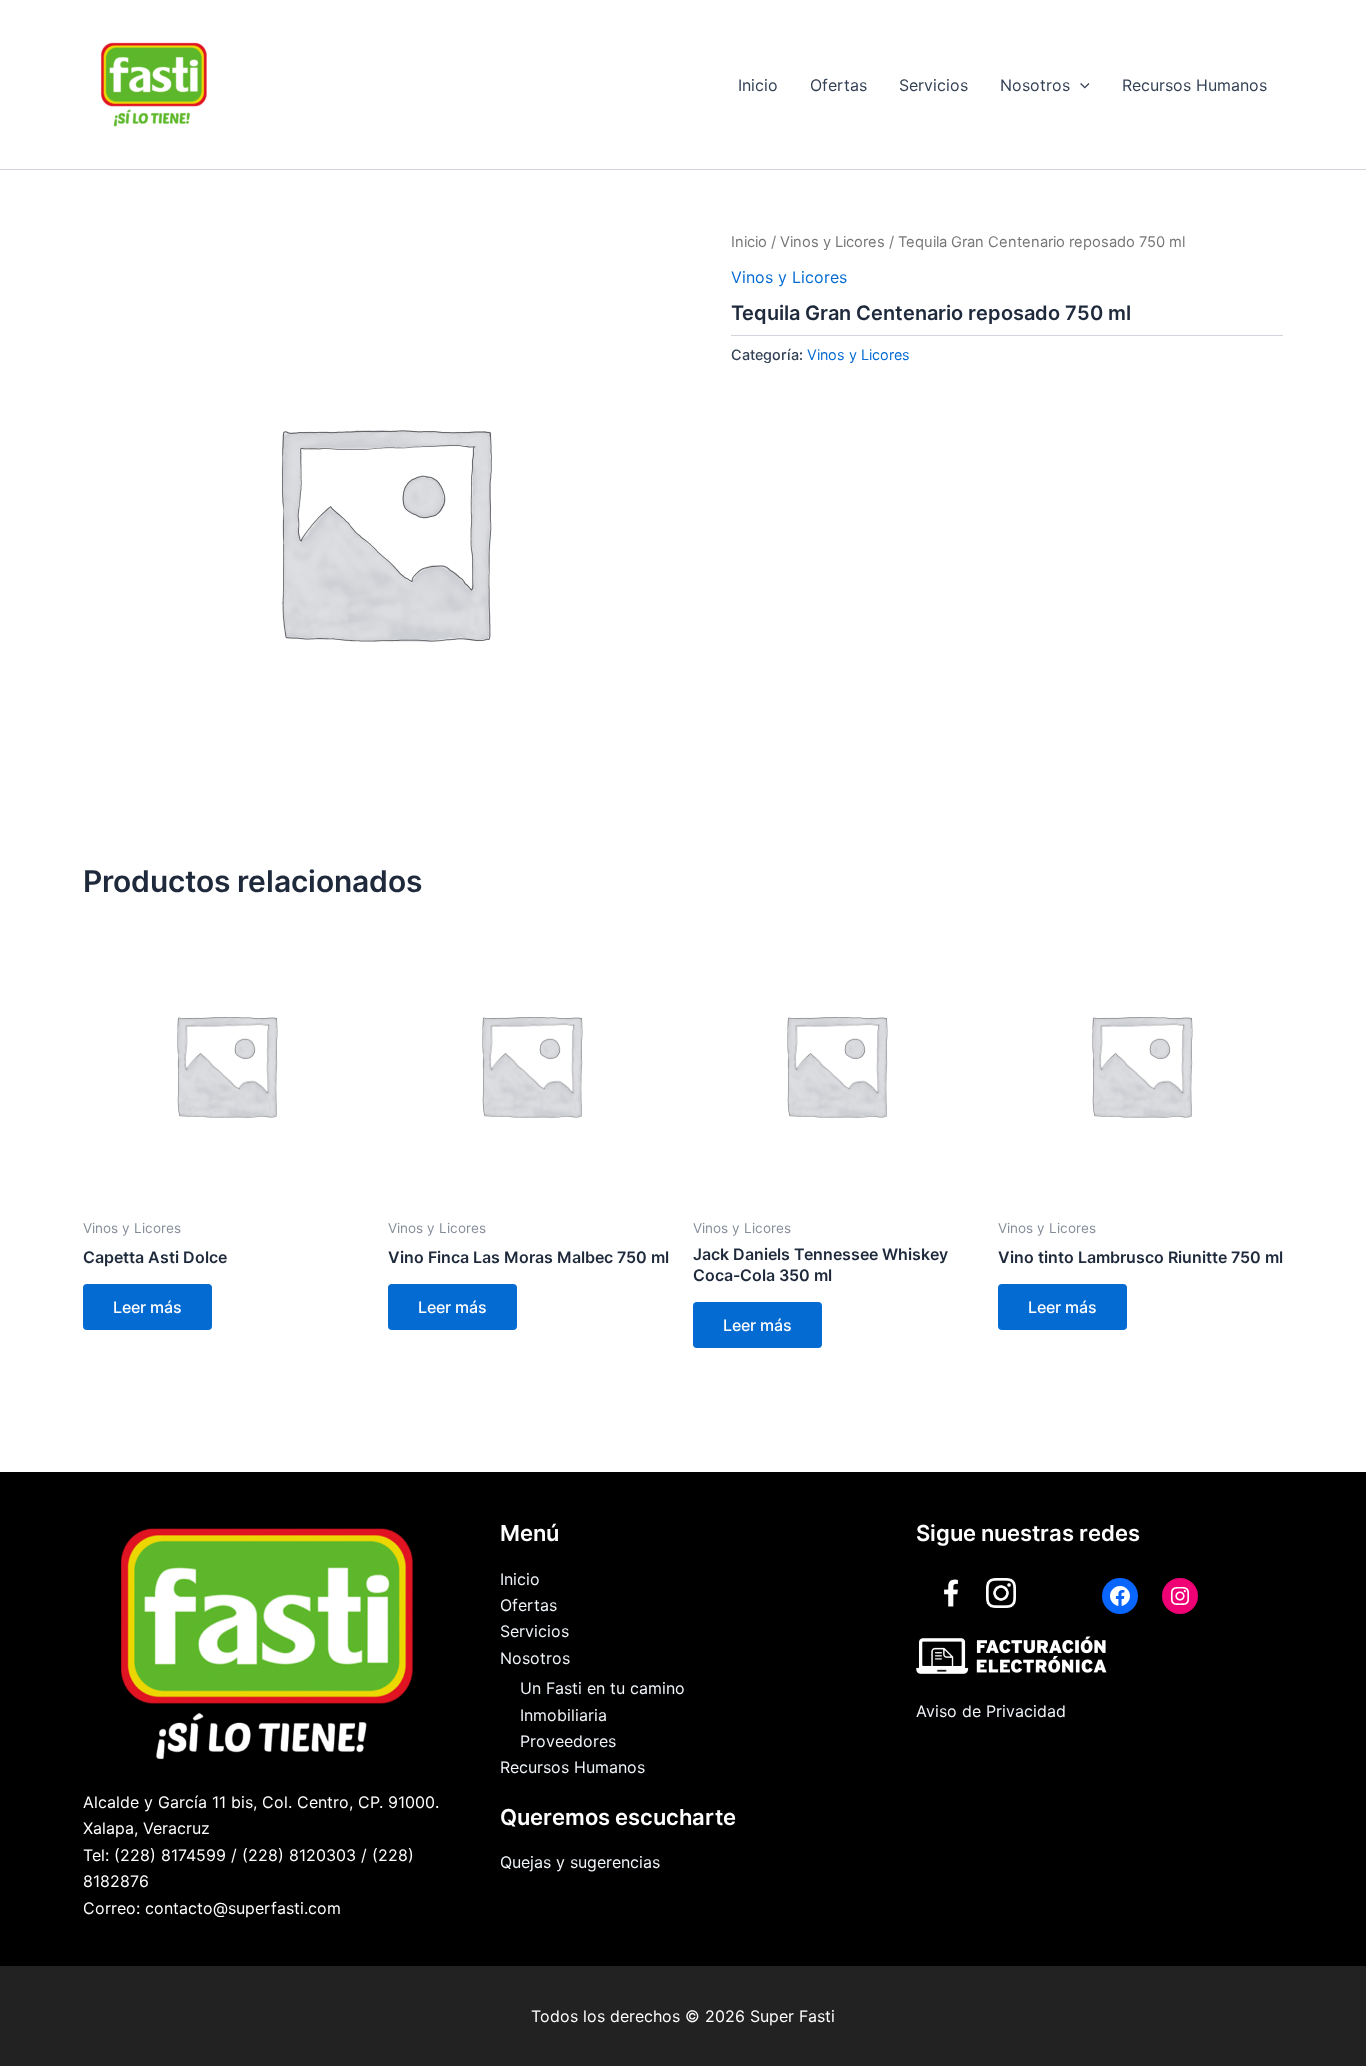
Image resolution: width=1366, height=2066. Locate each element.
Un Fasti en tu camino (602, 1688)
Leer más (147, 1307)
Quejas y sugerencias (580, 1862)
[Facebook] (1120, 1596)
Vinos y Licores (832, 242)
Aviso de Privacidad (991, 1711)
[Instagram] (1180, 1596)
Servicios (933, 85)
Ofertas (838, 85)
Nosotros (1035, 85)
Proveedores (568, 1741)
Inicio (758, 85)
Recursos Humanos (1194, 85)
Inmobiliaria (563, 1715)
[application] (1080, 85)
